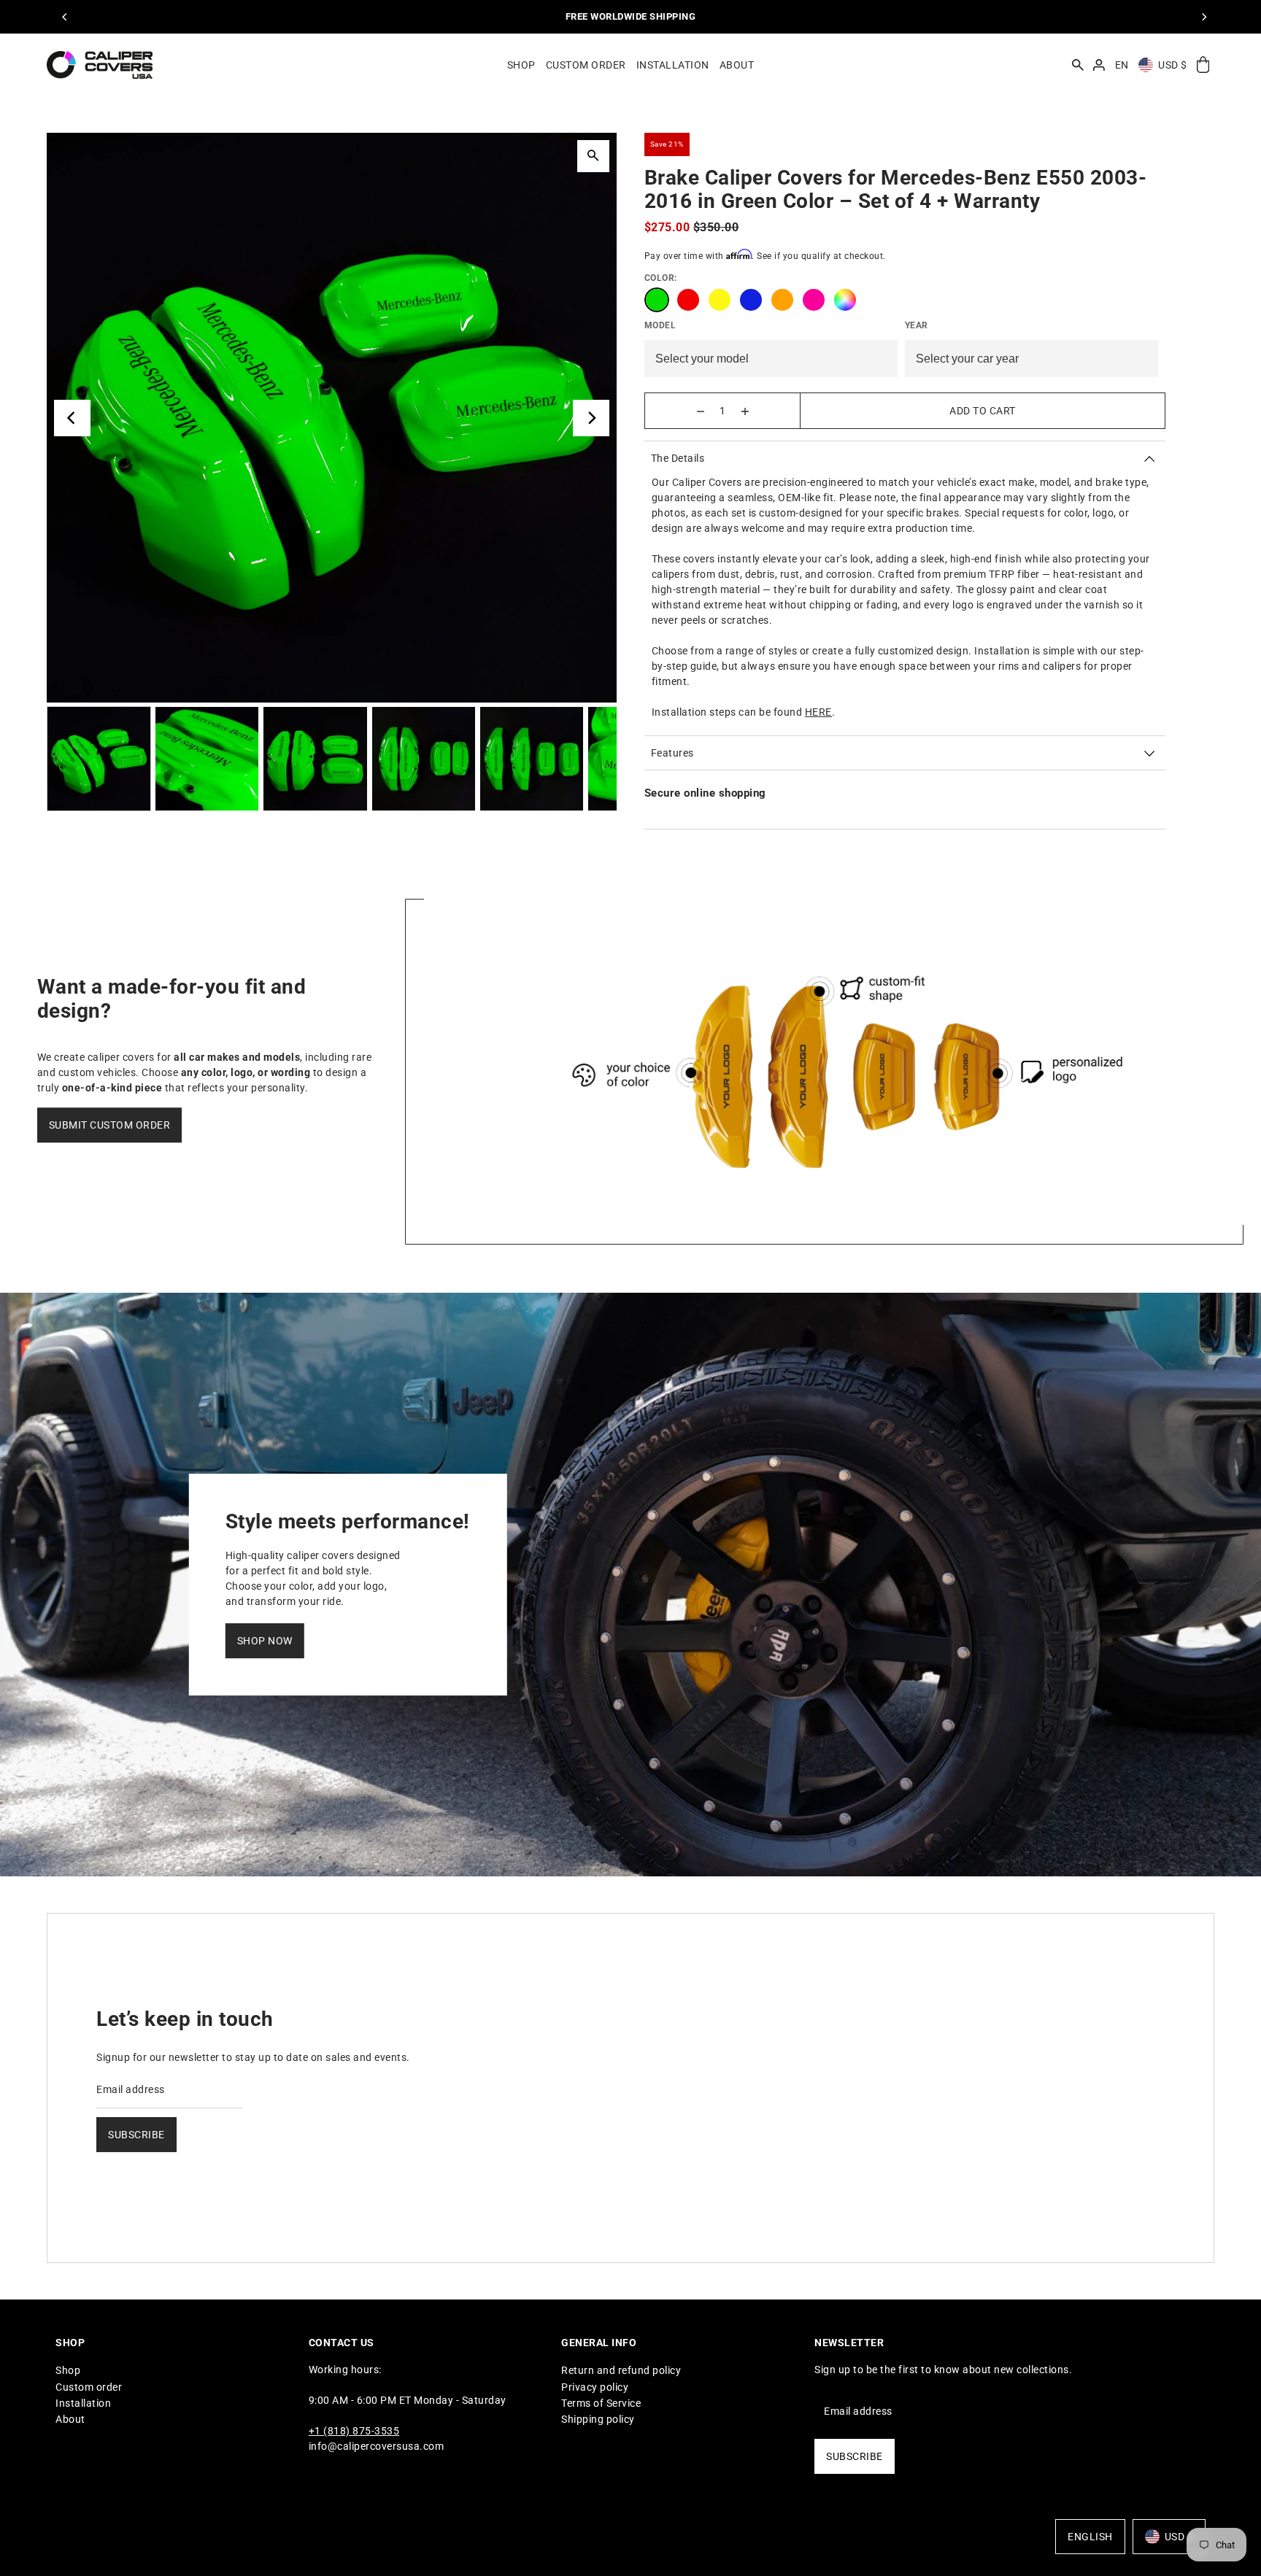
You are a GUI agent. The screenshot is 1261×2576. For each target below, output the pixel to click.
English (1090, 2537)
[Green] (657, 300)
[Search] (1078, 65)
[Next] (1203, 17)
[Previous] (65, 17)
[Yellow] (720, 300)
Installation (83, 2403)
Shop (68, 2371)
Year (917, 325)
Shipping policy (598, 2420)
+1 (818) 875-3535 (354, 2432)
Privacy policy (595, 2387)
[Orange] (782, 300)
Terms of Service (601, 2403)
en (1122, 65)
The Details (678, 458)
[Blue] (751, 300)
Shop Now (265, 1641)
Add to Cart (983, 411)
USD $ (1173, 65)
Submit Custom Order (110, 1126)
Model (660, 325)
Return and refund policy (621, 2371)
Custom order (89, 2387)
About (70, 2420)
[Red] (688, 300)
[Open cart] (1203, 65)
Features (672, 753)
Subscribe (136, 2135)
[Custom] (845, 300)
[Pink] (814, 300)
